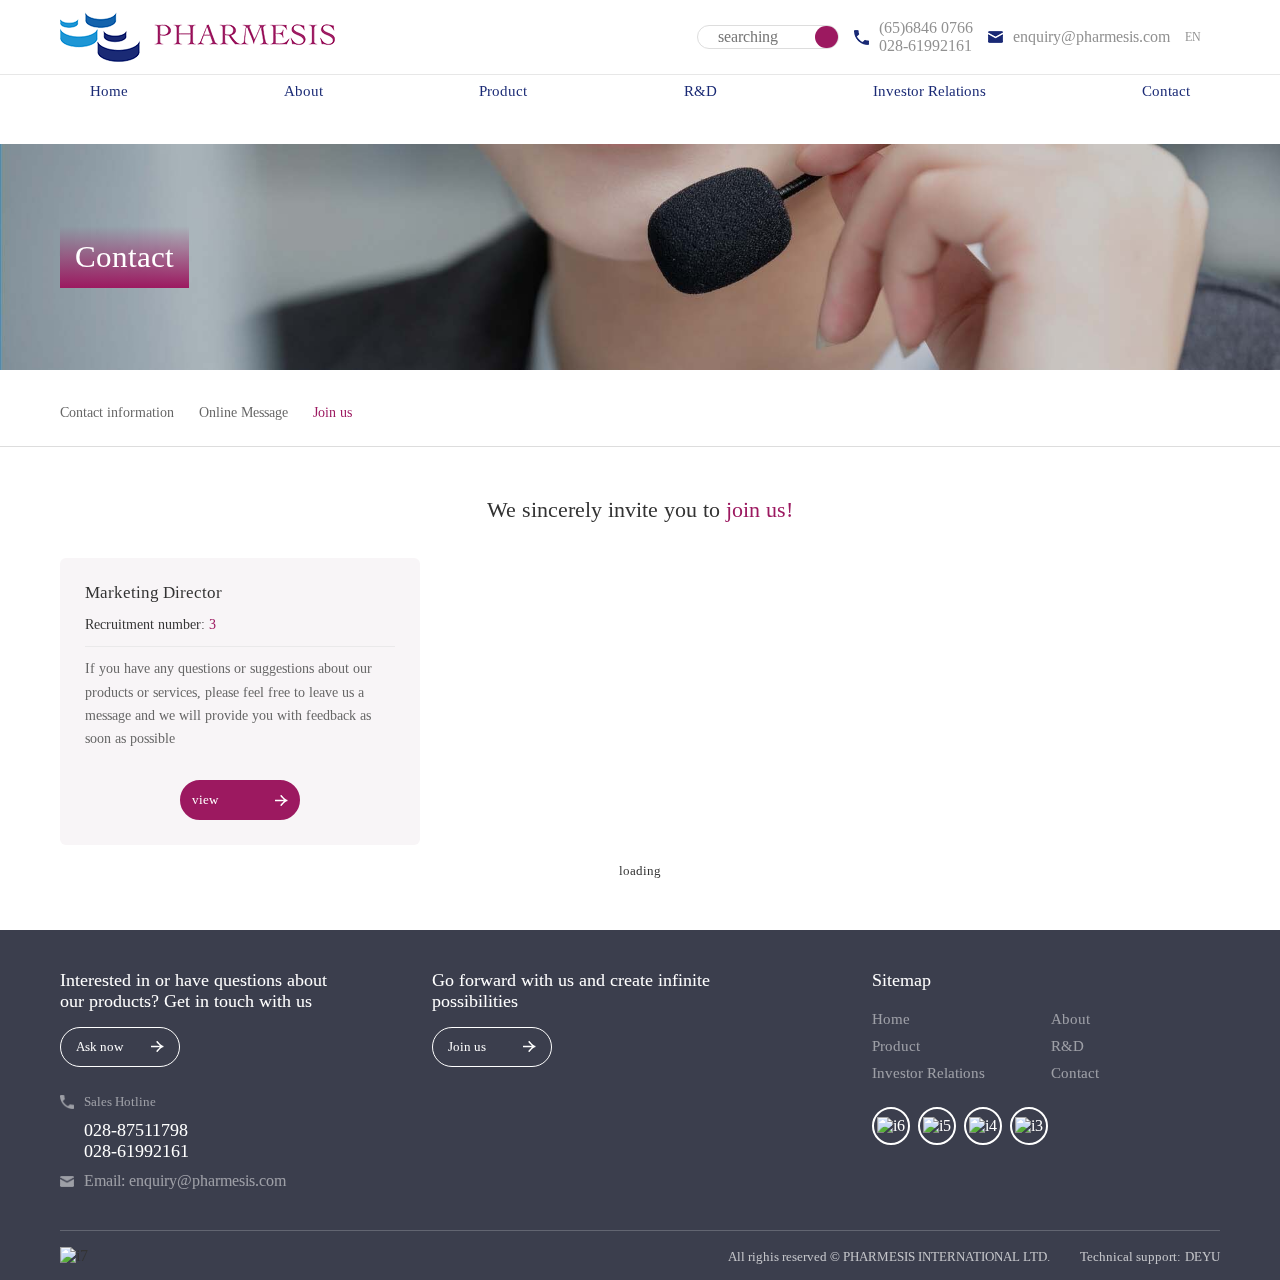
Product (503, 91)
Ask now (99, 1046)
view (205, 799)
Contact (1166, 91)
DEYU (1202, 1256)
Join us (332, 412)
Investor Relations (929, 91)
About (303, 91)
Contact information (117, 412)
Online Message (243, 412)
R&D (700, 91)
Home (109, 91)
